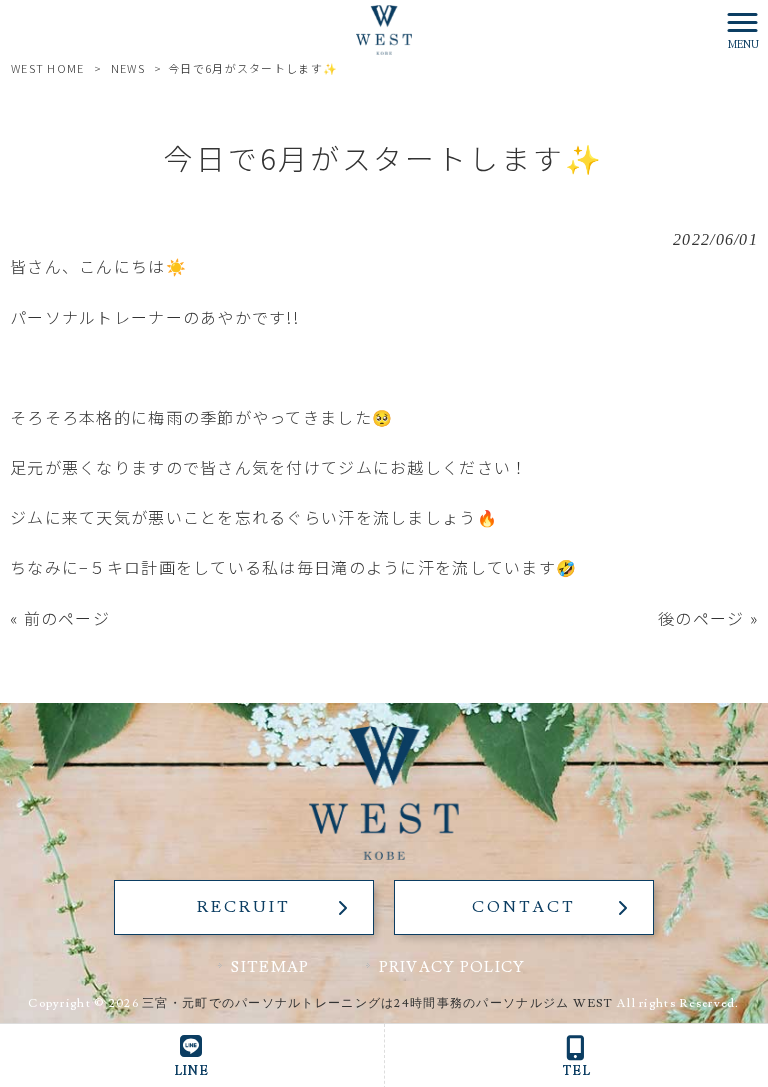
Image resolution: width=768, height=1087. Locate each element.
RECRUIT (243, 907)
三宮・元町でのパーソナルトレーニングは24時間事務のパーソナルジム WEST (378, 1003)
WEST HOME (48, 68)
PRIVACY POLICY (452, 967)
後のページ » (708, 618)
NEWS (128, 68)
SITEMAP (270, 967)
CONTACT (523, 907)
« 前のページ (60, 618)
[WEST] (384, 27)
